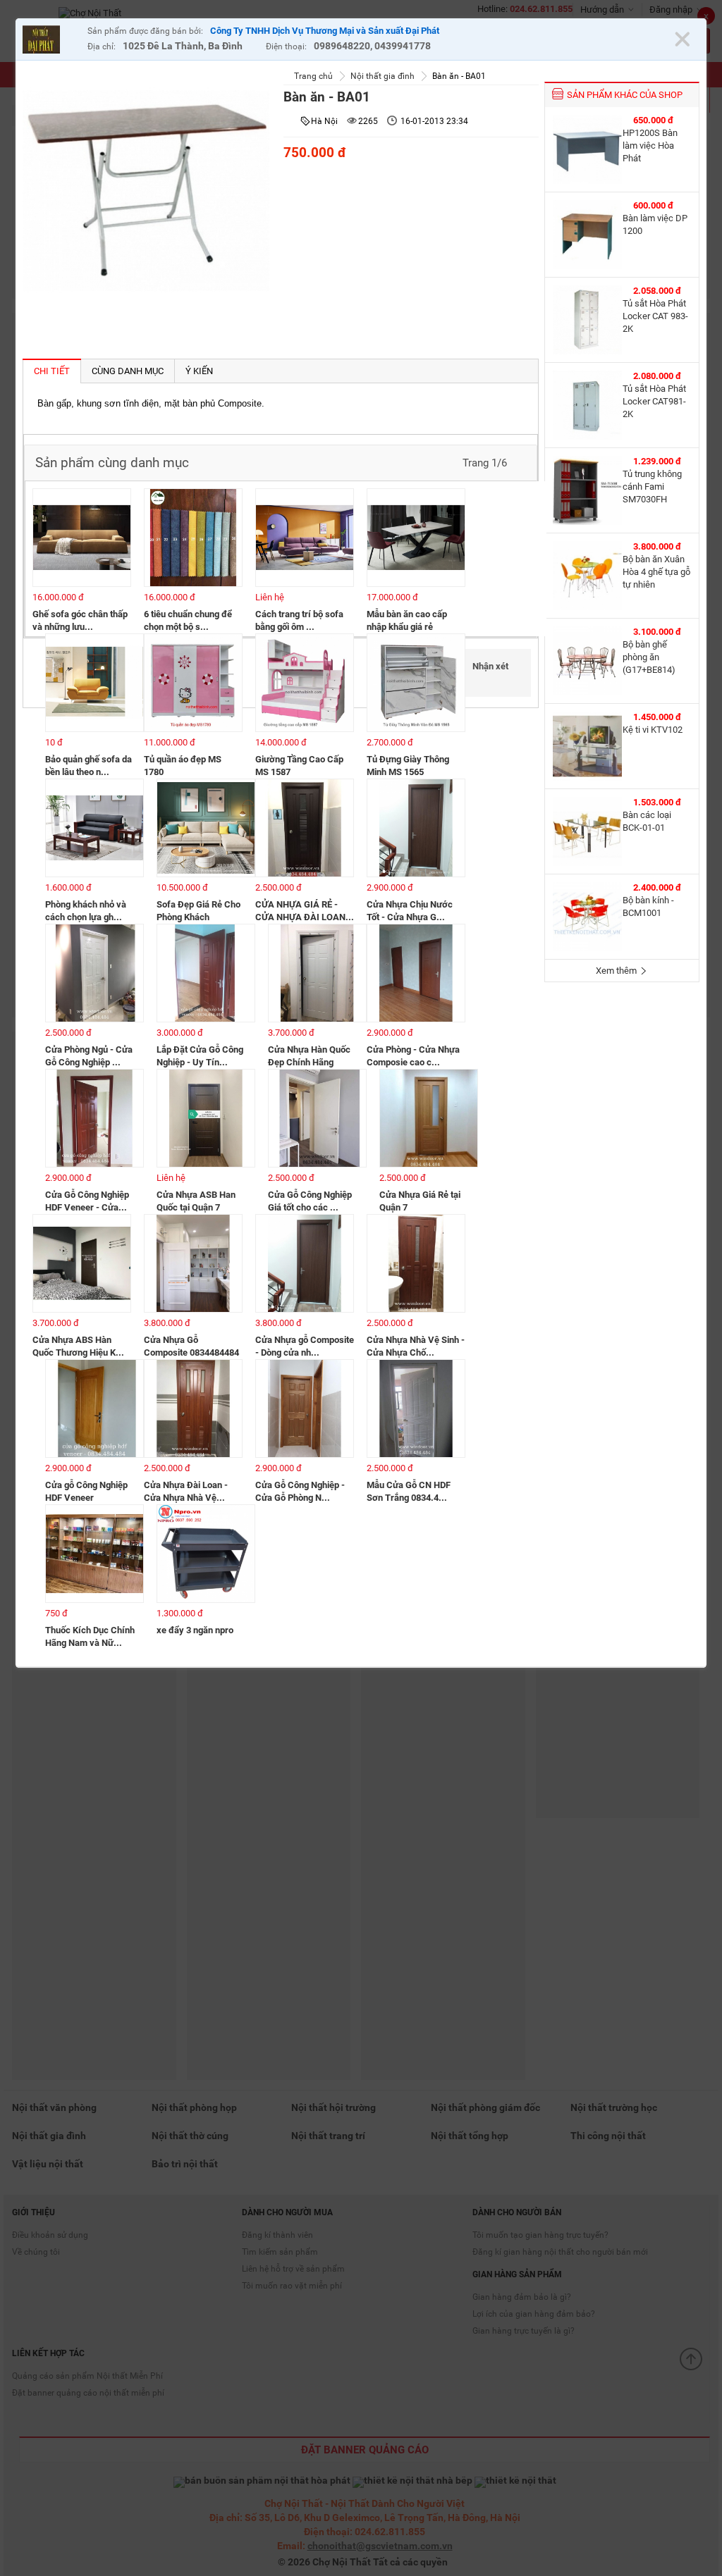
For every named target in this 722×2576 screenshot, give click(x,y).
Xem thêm (617, 971)
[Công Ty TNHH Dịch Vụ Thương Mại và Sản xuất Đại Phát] (51, 41)
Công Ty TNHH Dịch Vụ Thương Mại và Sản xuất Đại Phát (325, 31)
